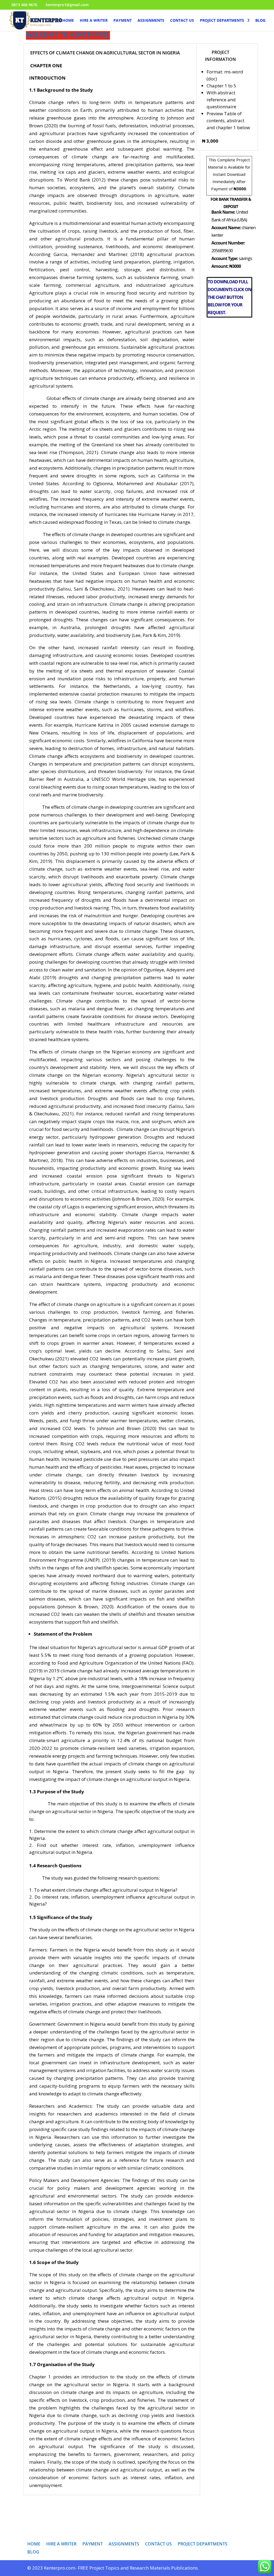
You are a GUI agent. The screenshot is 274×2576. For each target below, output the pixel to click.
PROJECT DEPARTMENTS (222, 21)
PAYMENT (123, 21)
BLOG (260, 21)
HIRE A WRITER (94, 21)
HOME (68, 21)
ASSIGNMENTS (151, 21)
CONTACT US (182, 21)
